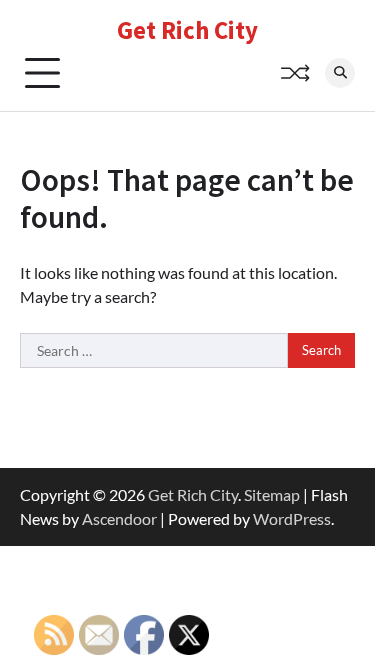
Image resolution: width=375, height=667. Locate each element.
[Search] (340, 73)
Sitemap (272, 494)
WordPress (292, 518)
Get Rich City (187, 30)
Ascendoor (119, 518)
